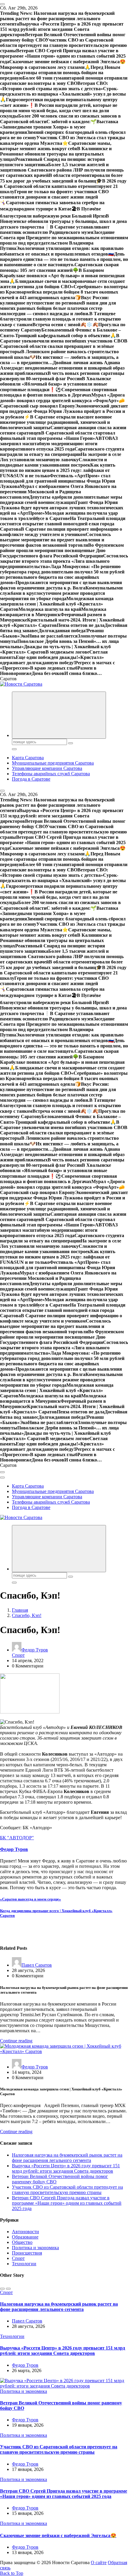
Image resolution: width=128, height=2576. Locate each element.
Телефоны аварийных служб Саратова (51, 774)
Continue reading (16, 2041)
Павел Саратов (37, 1965)
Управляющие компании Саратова (47, 768)
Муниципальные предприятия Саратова (53, 763)
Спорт (18, 1655)
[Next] (8, 2289)
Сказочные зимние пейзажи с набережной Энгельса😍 (58, 2535)
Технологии (24, 2264)
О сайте (99, 2562)
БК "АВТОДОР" (17, 1838)
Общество (22, 2242)
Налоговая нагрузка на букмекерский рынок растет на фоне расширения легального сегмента (67, 2158)
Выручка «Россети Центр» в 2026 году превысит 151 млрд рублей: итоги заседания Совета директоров (66, 2168)
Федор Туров (35, 1650)
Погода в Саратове (31, 779)
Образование (25, 2237)
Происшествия (27, 2253)
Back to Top (12, 2573)
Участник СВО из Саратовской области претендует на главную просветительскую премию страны (67, 2190)
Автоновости (25, 2232)
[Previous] (2, 2289)
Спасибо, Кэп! (27, 1615)
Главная (20, 1610)
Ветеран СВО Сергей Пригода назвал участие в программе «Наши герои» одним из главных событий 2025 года (67, 2203)
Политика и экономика (35, 2248)
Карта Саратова (28, 758)
